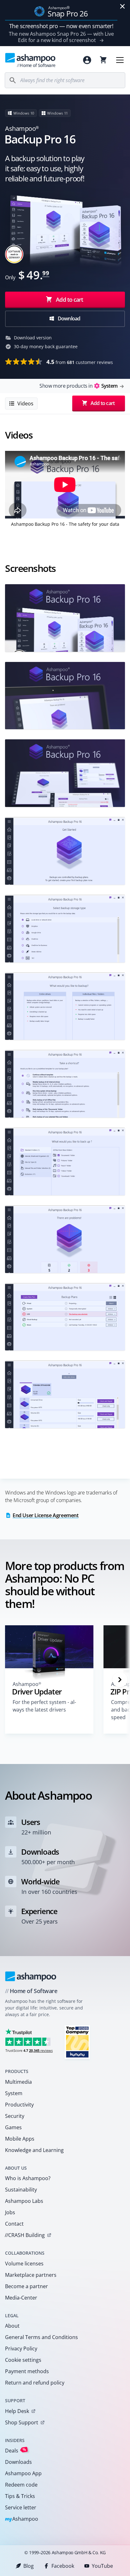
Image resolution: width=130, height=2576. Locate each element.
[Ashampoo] (31, 1976)
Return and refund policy (35, 2383)
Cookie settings (23, 2360)
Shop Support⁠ (22, 2422)
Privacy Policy (21, 2349)
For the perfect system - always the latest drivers (44, 1706)
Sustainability (21, 2190)
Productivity (19, 2105)
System (14, 2093)
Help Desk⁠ (17, 2411)
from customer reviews (80, 362)
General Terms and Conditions (41, 2337)
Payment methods (27, 2371)
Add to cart (69, 300)
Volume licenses (24, 2264)
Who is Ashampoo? (28, 2178)
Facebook (63, 2566)
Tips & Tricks (20, 2496)
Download (69, 318)
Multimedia (18, 2082)
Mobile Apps (20, 2139)
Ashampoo (22, 2519)
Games (13, 2127)
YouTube (102, 2566)
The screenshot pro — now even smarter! (61, 26)
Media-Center (21, 2298)
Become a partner (27, 2286)
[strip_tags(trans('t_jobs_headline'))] (77, 2042)
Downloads (18, 2462)
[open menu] (120, 60)
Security (15, 2116)
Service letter (21, 2507)
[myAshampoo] (87, 60)
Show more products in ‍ (78, 386)
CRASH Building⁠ (25, 2235)
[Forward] (120, 1680)
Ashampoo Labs (24, 2201)
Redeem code (21, 2485)
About (12, 2326)
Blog (29, 2566)
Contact (14, 2224)
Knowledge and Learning (34, 2150)
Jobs (10, 2212)
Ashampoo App (23, 2473)
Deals (16, 2450)
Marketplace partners (31, 2275)
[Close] (122, 6)
